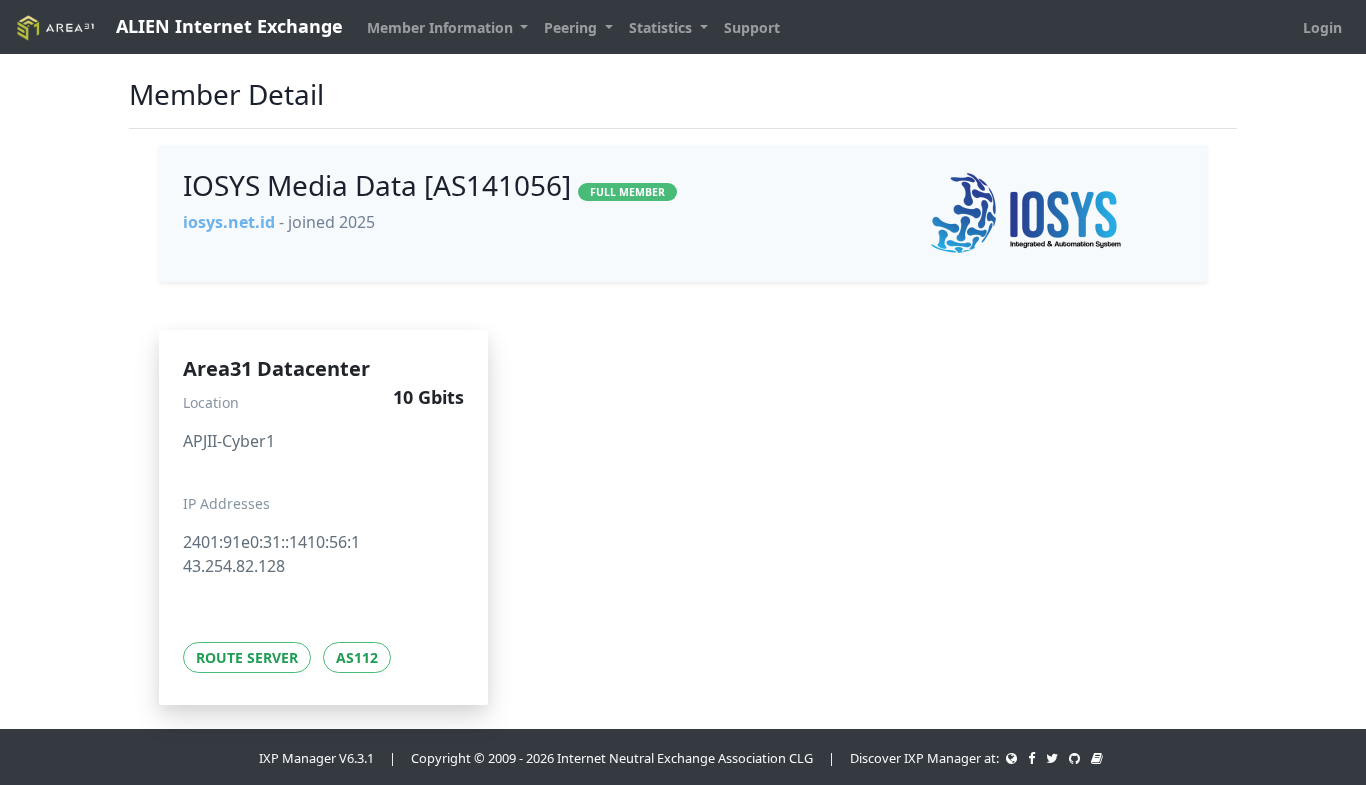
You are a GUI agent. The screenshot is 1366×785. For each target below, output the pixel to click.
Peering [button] (572, 27)
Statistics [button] (662, 27)
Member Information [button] (442, 27)
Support (752, 27)
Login (1322, 27)
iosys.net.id (229, 222)
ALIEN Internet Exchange (227, 26)
